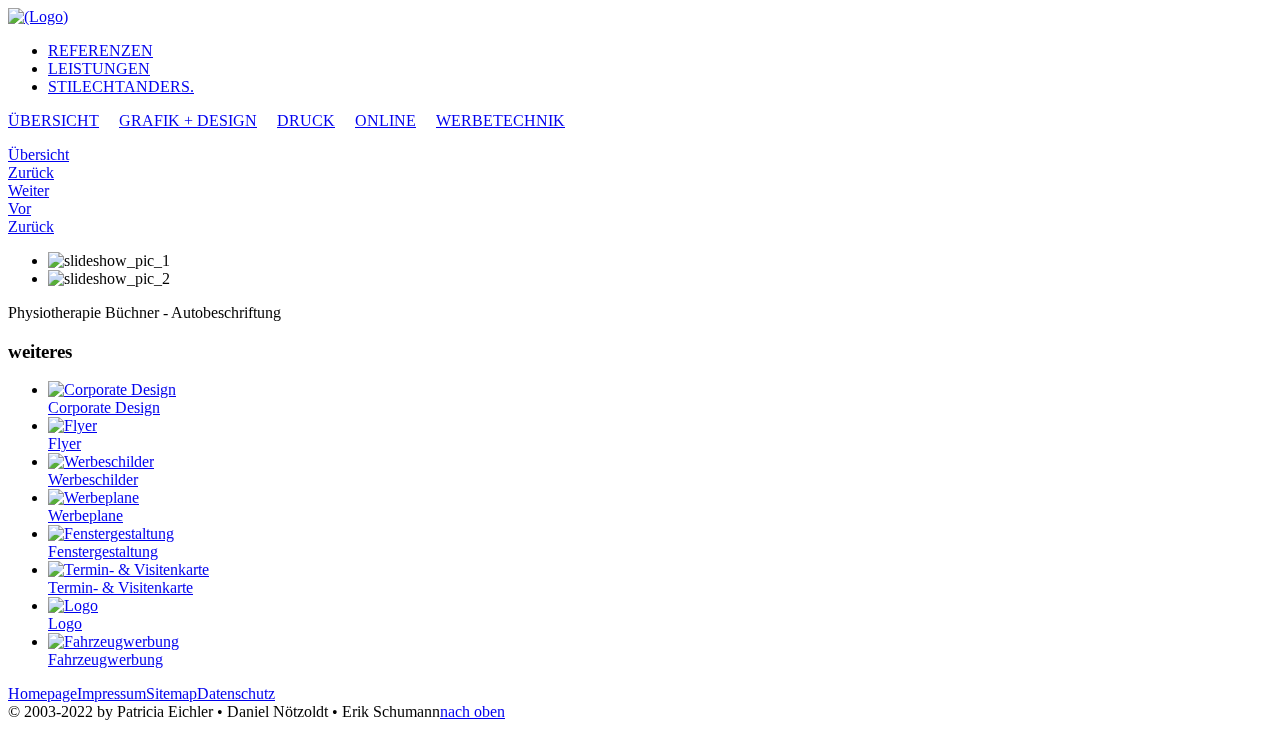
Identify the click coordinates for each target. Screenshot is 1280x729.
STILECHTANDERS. (121, 86)
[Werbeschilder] (101, 461)
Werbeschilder (93, 479)
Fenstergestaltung (103, 551)
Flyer (64, 443)
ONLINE (385, 120)
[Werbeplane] (93, 497)
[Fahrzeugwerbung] (113, 641)
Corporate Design (104, 407)
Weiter (28, 190)
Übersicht (38, 154)
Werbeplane (85, 515)
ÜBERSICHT (53, 120)
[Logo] (73, 605)
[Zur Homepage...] (38, 16)
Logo (65, 623)
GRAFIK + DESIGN (188, 120)
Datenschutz (236, 693)
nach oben (472, 711)
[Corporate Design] (112, 389)
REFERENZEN (100, 50)
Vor (19, 208)
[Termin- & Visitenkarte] (128, 569)
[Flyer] (72, 425)
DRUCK (306, 120)
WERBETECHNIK (500, 120)
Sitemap (171, 693)
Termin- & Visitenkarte (120, 587)
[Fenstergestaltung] (111, 533)
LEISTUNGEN (99, 68)
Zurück (31, 172)
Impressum (111, 693)
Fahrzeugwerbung (105, 659)
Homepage (42, 693)
